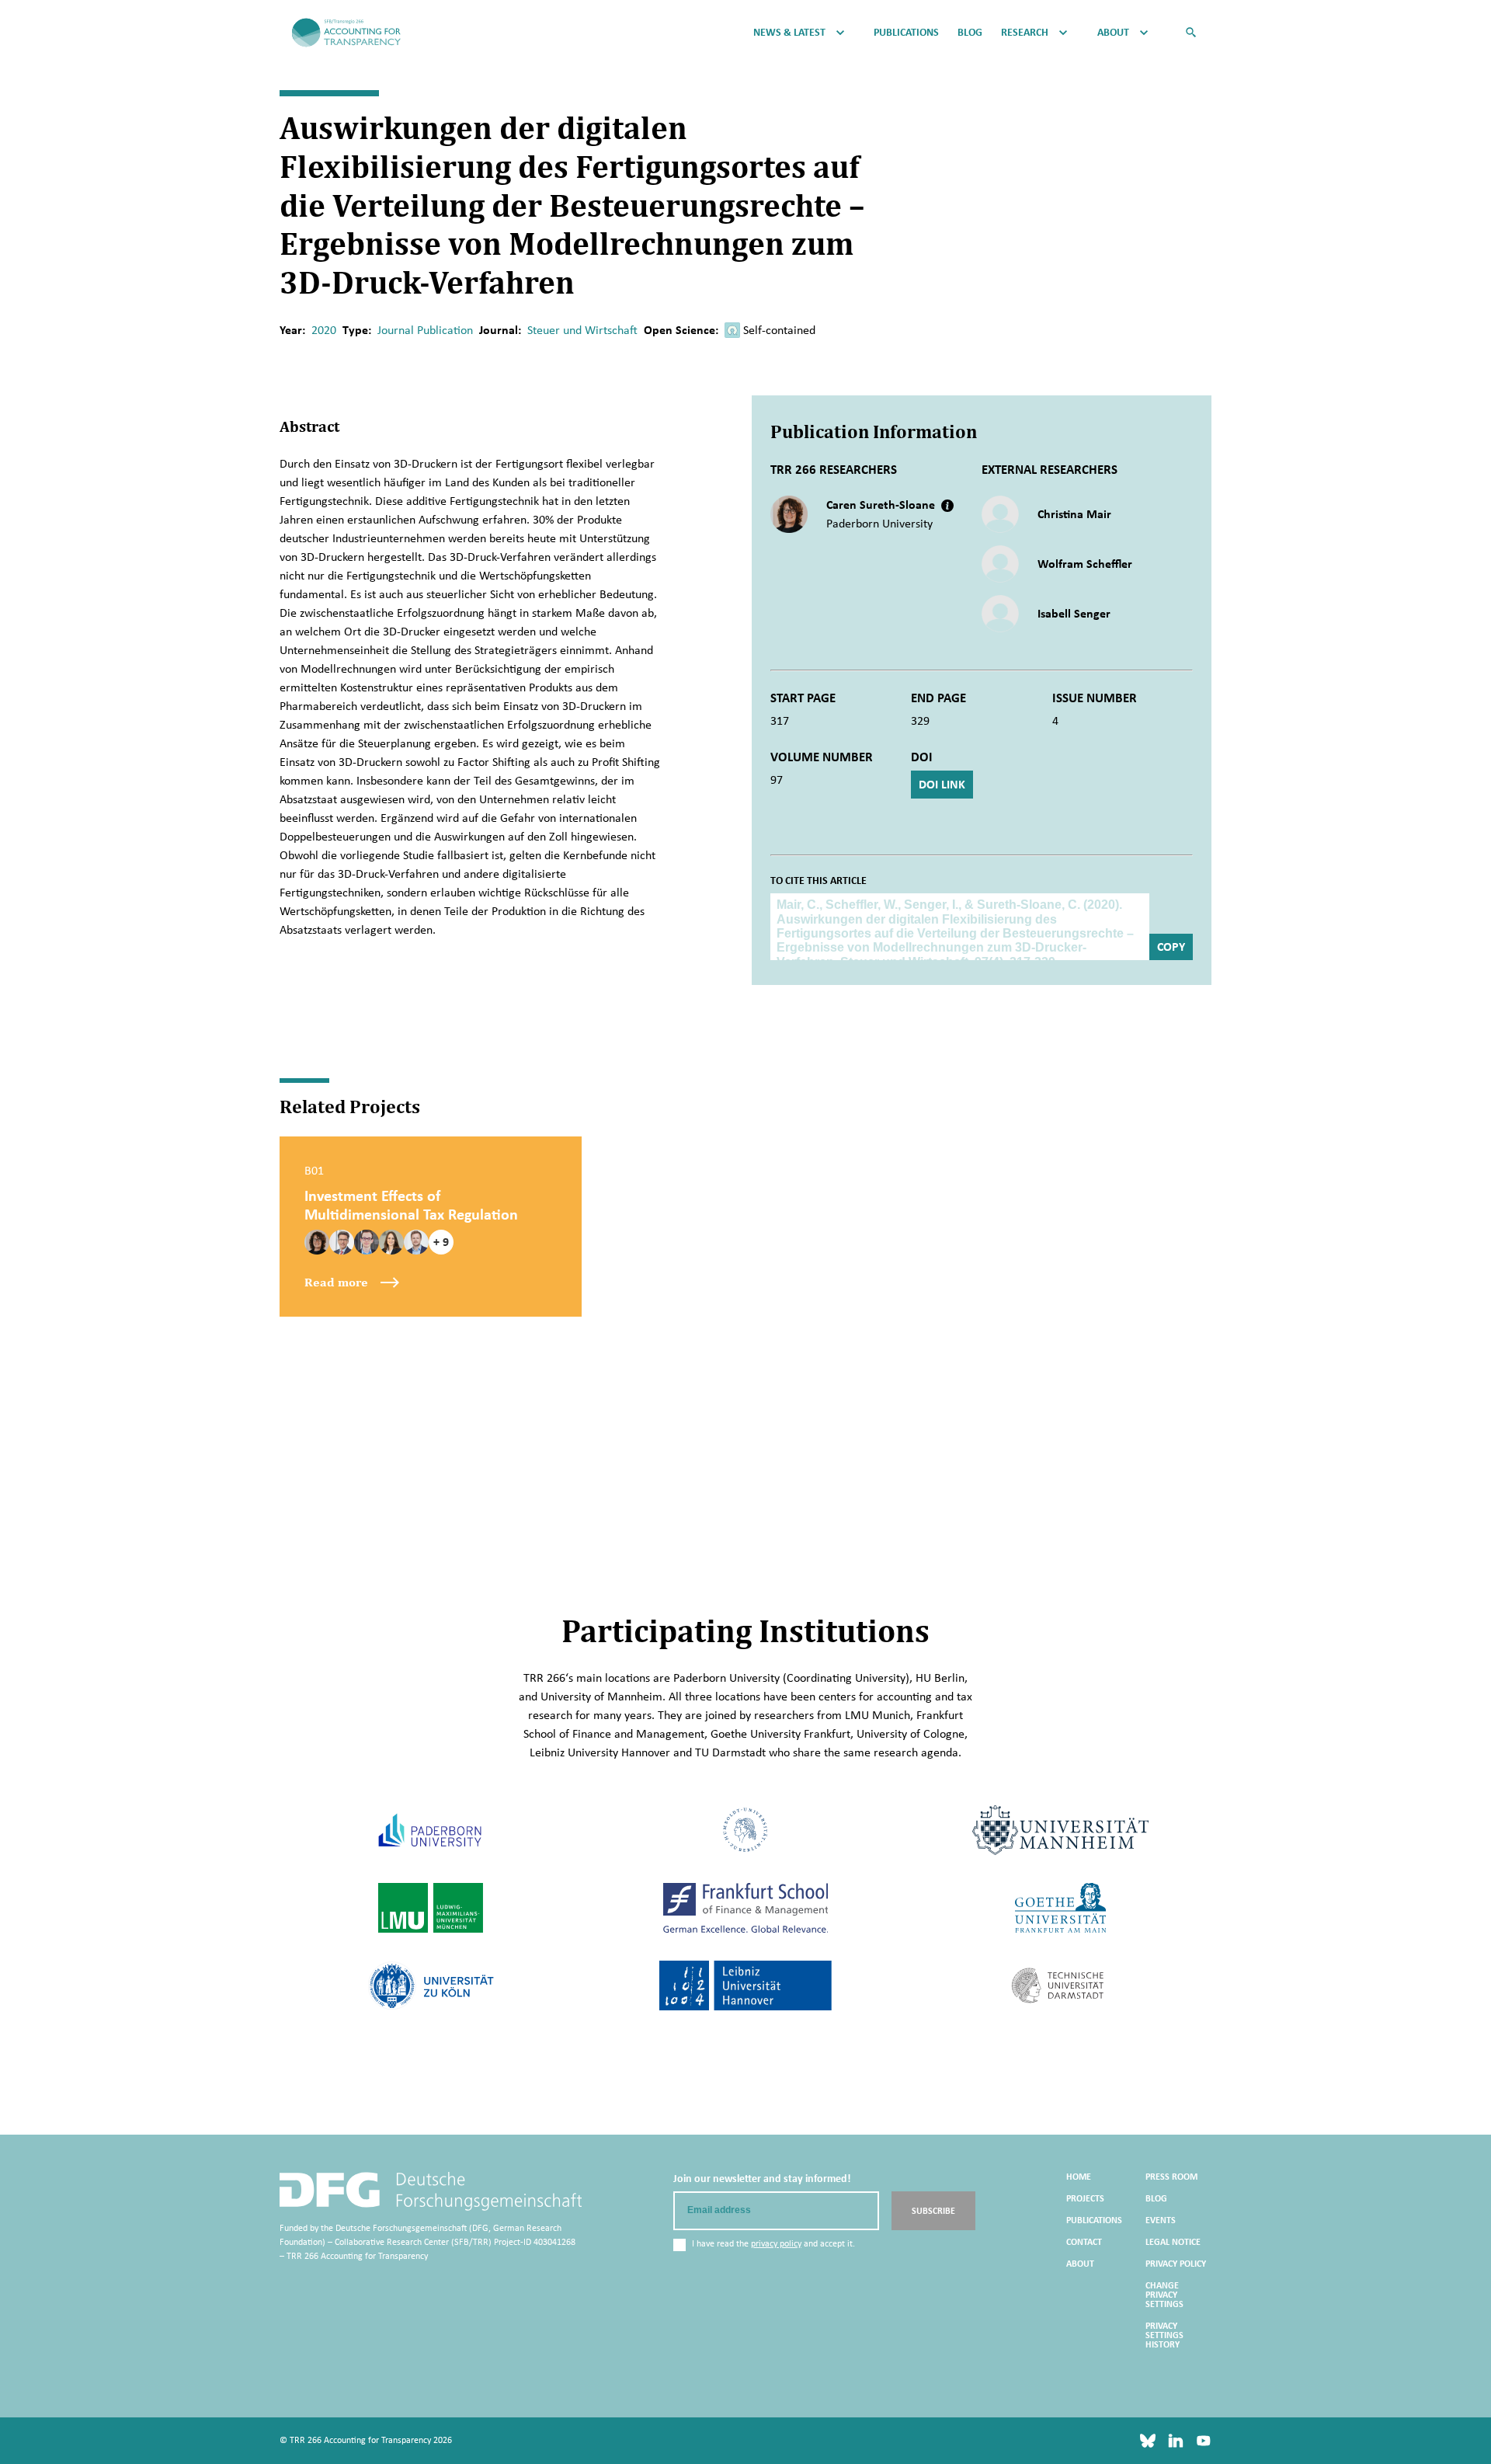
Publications (906, 33)
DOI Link (942, 784)
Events (1161, 2220)
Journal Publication (425, 330)
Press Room (1171, 2177)
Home (1079, 2177)
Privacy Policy (1176, 2264)
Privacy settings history (1164, 2335)
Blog (970, 33)
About (1113, 33)
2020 (324, 330)
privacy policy (776, 2243)
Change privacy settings (1164, 2295)
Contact (1084, 2242)
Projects (1085, 2198)
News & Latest (789, 33)
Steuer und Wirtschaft (582, 330)
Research (1025, 33)
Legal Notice (1173, 2242)
